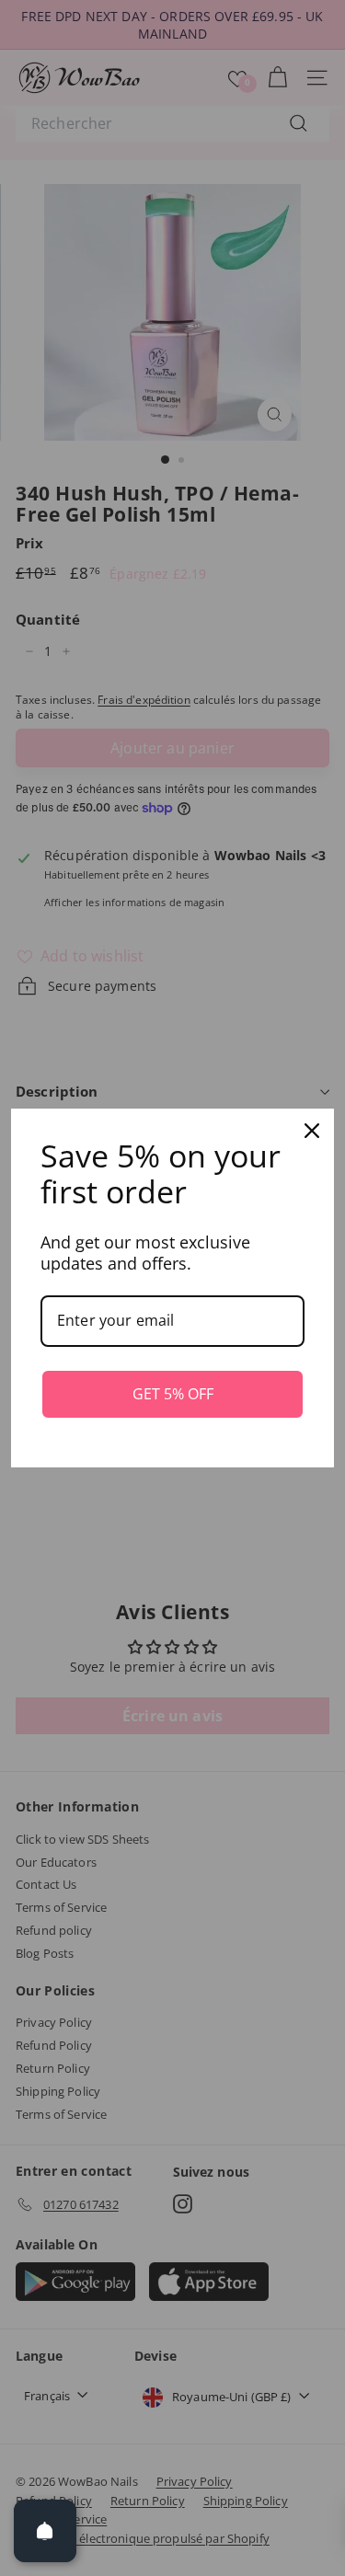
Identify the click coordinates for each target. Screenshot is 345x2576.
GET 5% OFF (173, 1394)
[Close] (312, 1131)
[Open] (45, 2531)
